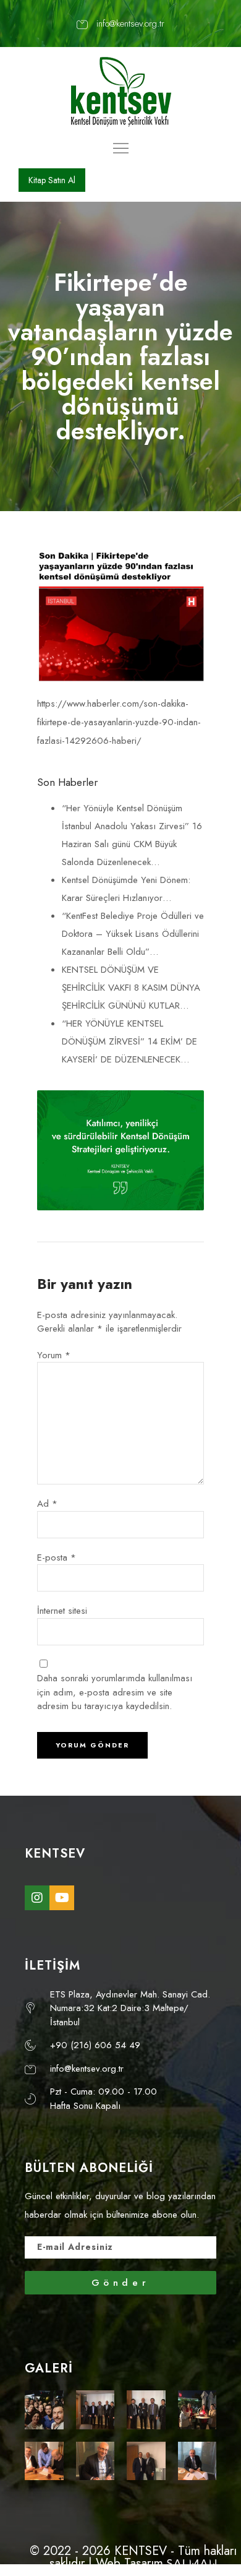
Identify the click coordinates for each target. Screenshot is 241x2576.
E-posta (57, 1557)
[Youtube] (62, 1898)
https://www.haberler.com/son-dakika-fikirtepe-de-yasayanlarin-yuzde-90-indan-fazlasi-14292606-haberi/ (119, 722)
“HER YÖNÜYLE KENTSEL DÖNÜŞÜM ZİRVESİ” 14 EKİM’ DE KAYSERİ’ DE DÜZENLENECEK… (129, 1041)
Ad (47, 1504)
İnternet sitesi (62, 1611)
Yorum (54, 1355)
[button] (52, 180)
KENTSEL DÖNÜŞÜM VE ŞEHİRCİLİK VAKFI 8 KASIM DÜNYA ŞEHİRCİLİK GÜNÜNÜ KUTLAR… (131, 988)
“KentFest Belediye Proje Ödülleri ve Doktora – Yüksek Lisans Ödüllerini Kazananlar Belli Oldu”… (133, 934)
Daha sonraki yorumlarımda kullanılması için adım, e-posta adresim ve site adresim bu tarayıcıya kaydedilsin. (115, 1692)
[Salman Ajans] (192, 2563)
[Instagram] (37, 1898)
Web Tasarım (129, 2563)
